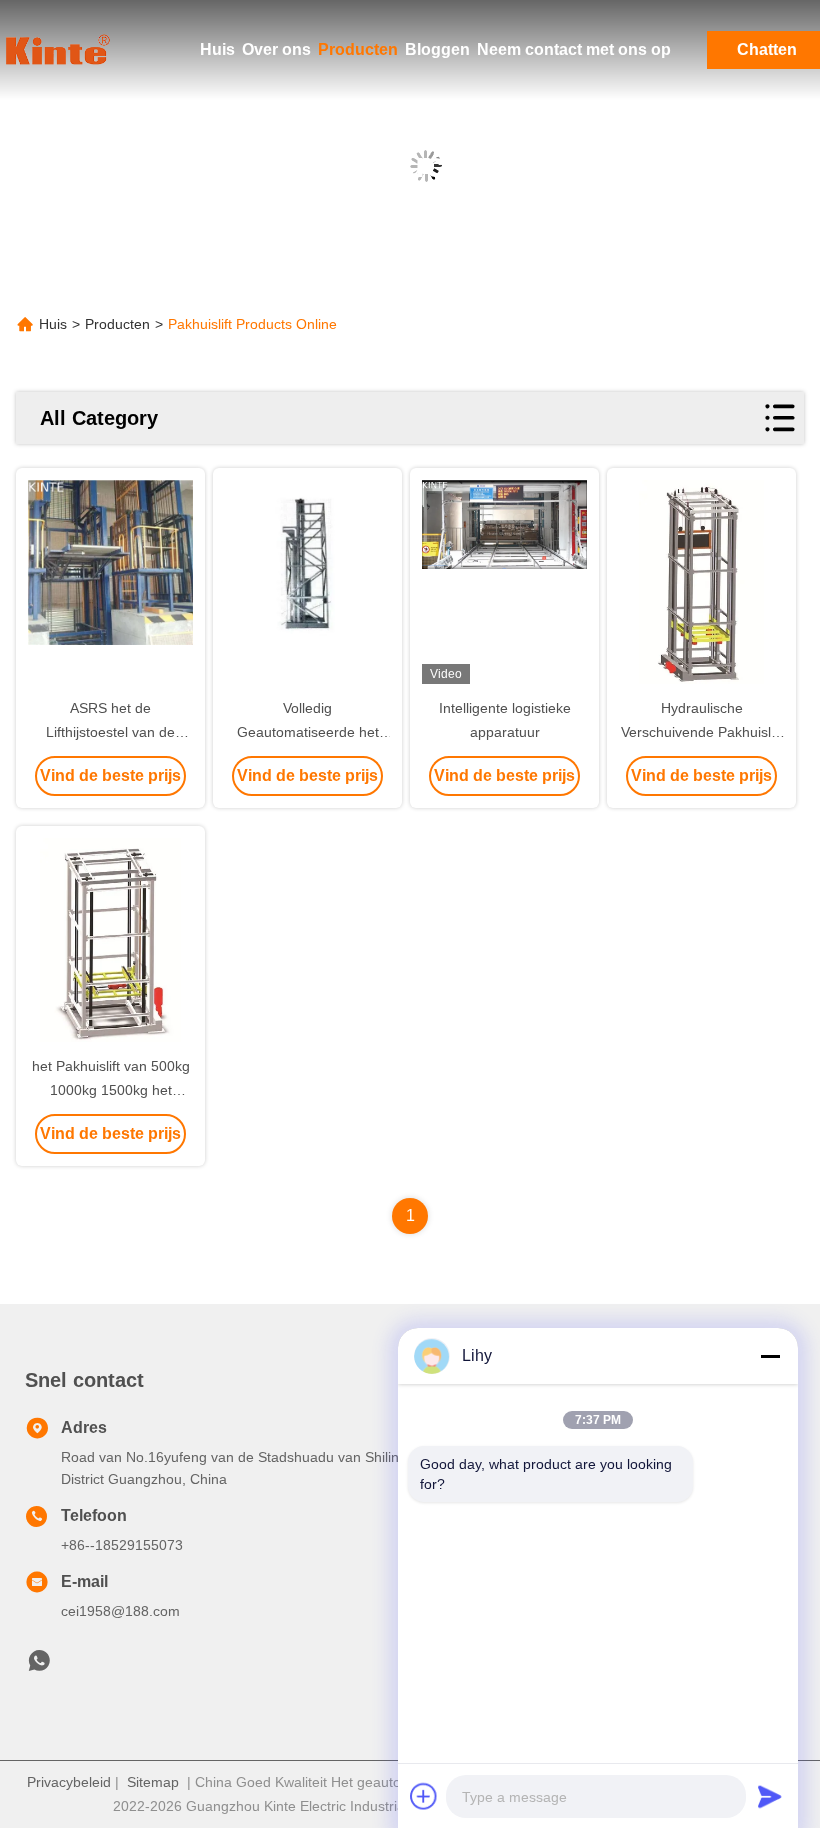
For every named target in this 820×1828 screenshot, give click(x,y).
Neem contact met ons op (574, 49)
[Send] (770, 1796)
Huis (217, 49)
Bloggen (437, 49)
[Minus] (770, 1356)
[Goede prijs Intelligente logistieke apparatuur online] (504, 584)
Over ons (276, 49)
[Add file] (424, 1796)
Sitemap (153, 1782)
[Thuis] (60, 50)
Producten (358, 49)
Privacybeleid (69, 1782)
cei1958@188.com (120, 1611)
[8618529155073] (39, 1666)
